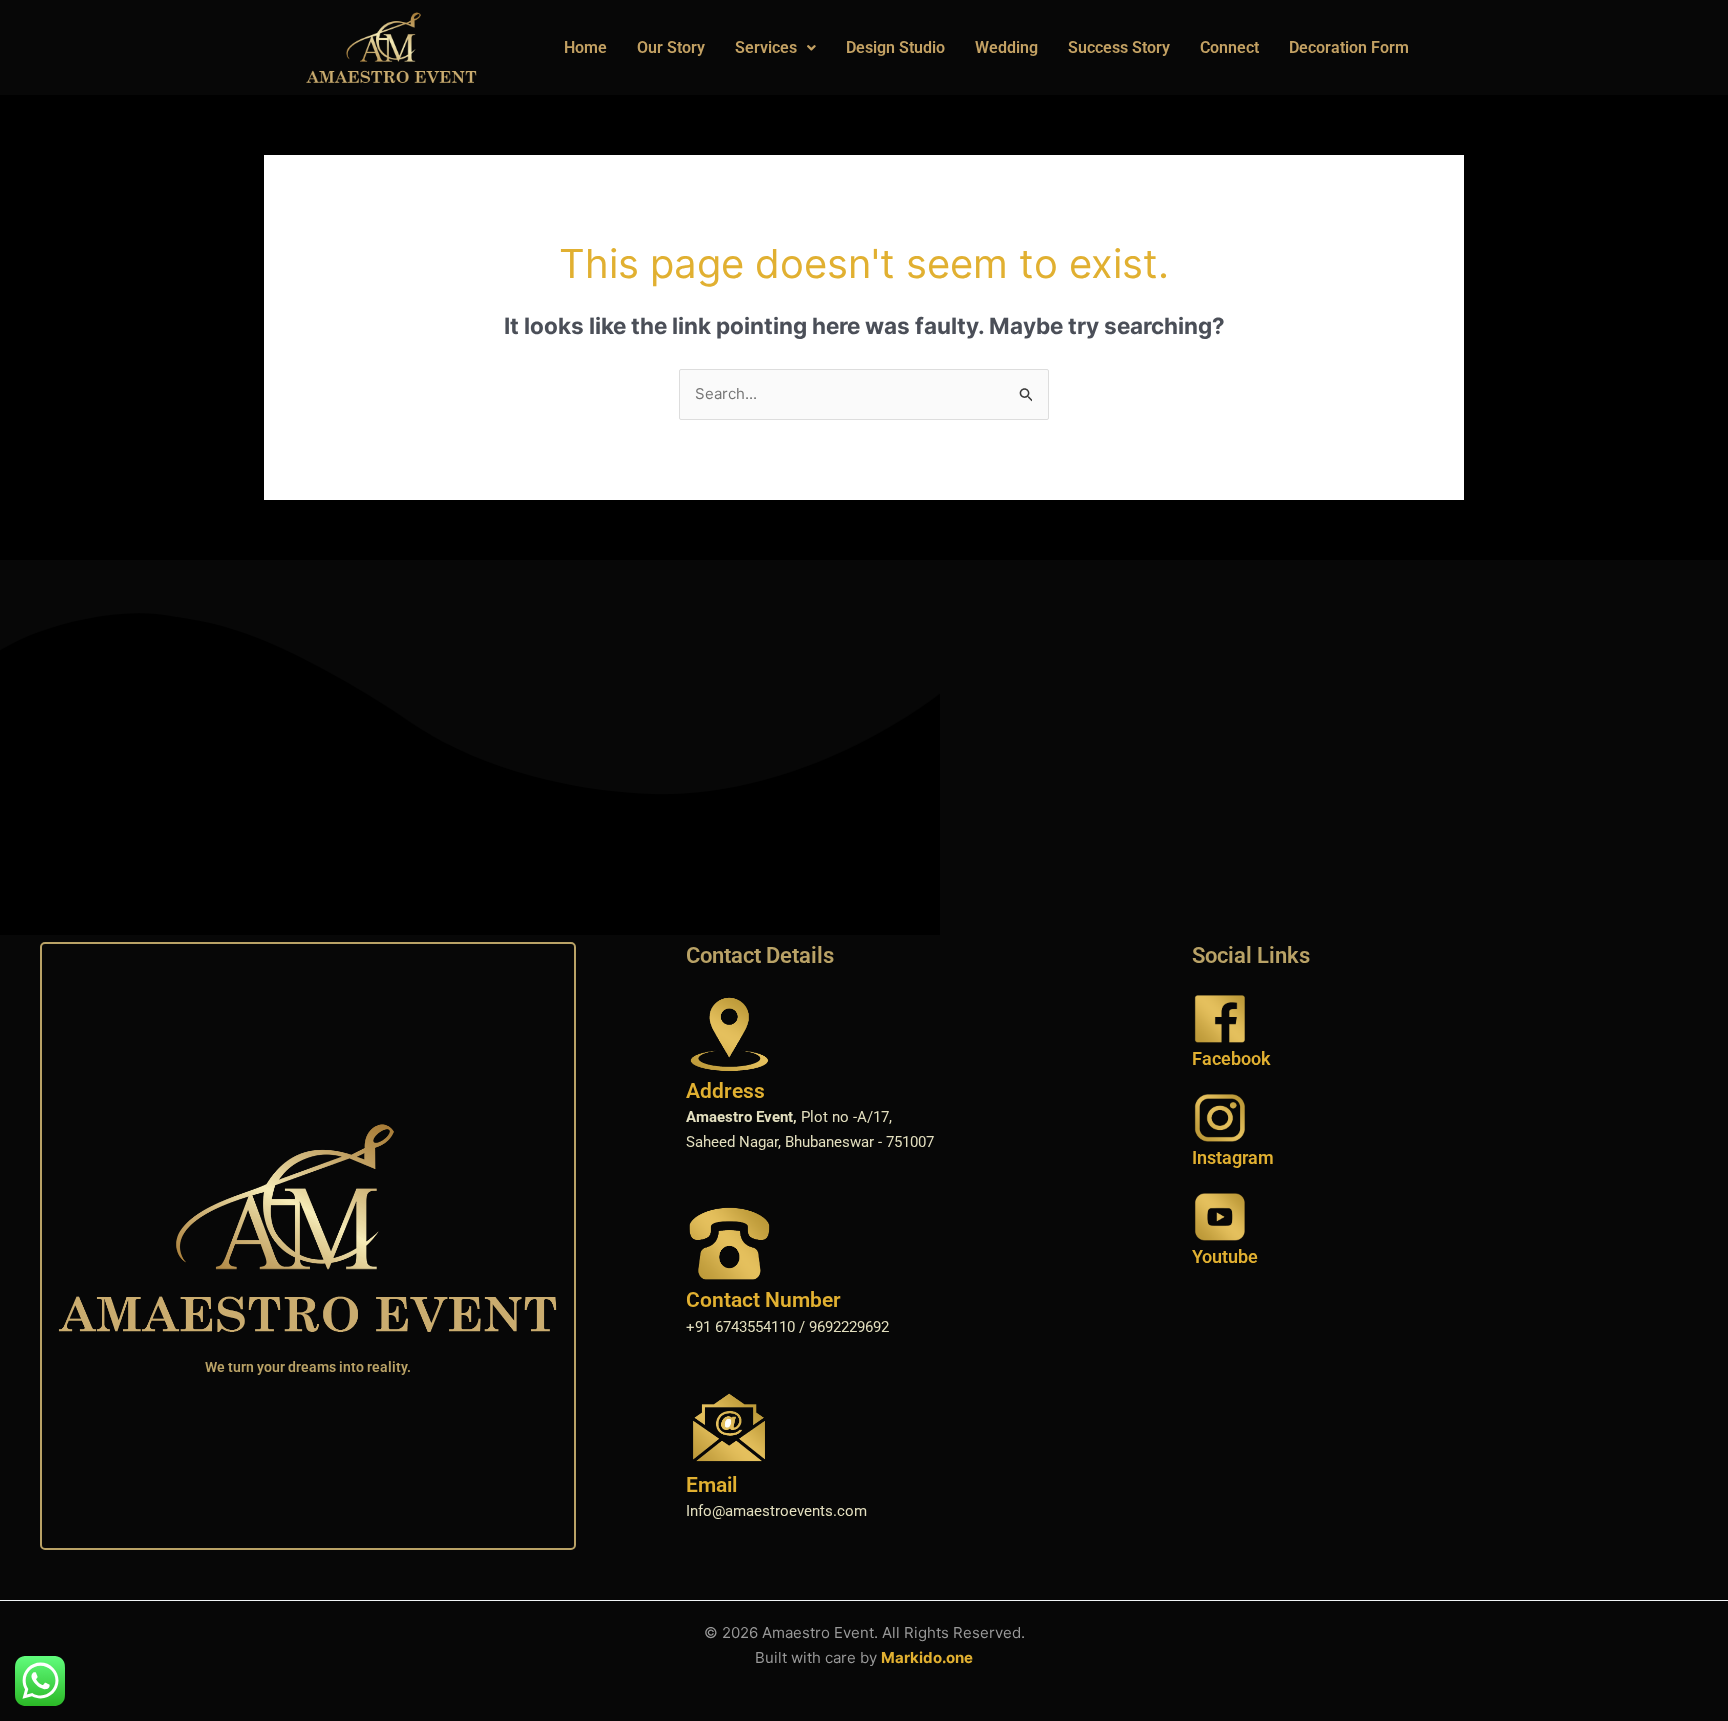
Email (711, 1485)
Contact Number (763, 1300)
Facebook (1231, 1058)
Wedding (1006, 47)
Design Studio (895, 47)
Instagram (1233, 1157)
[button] (775, 48)
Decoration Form (1349, 47)
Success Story (1119, 47)
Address (725, 1091)
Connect (1229, 47)
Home (585, 47)
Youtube (1225, 1256)
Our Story (671, 47)
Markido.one (927, 1657)
